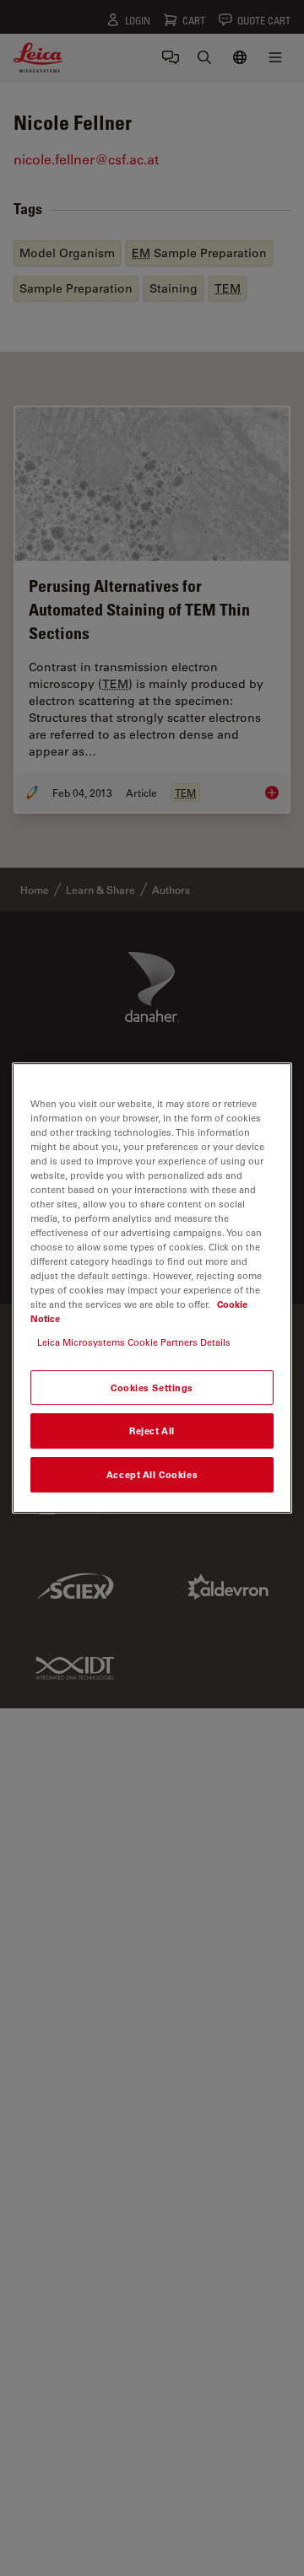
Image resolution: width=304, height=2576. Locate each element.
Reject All (152, 1431)
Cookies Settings (152, 1387)
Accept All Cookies (152, 1474)
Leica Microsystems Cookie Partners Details (134, 1342)
